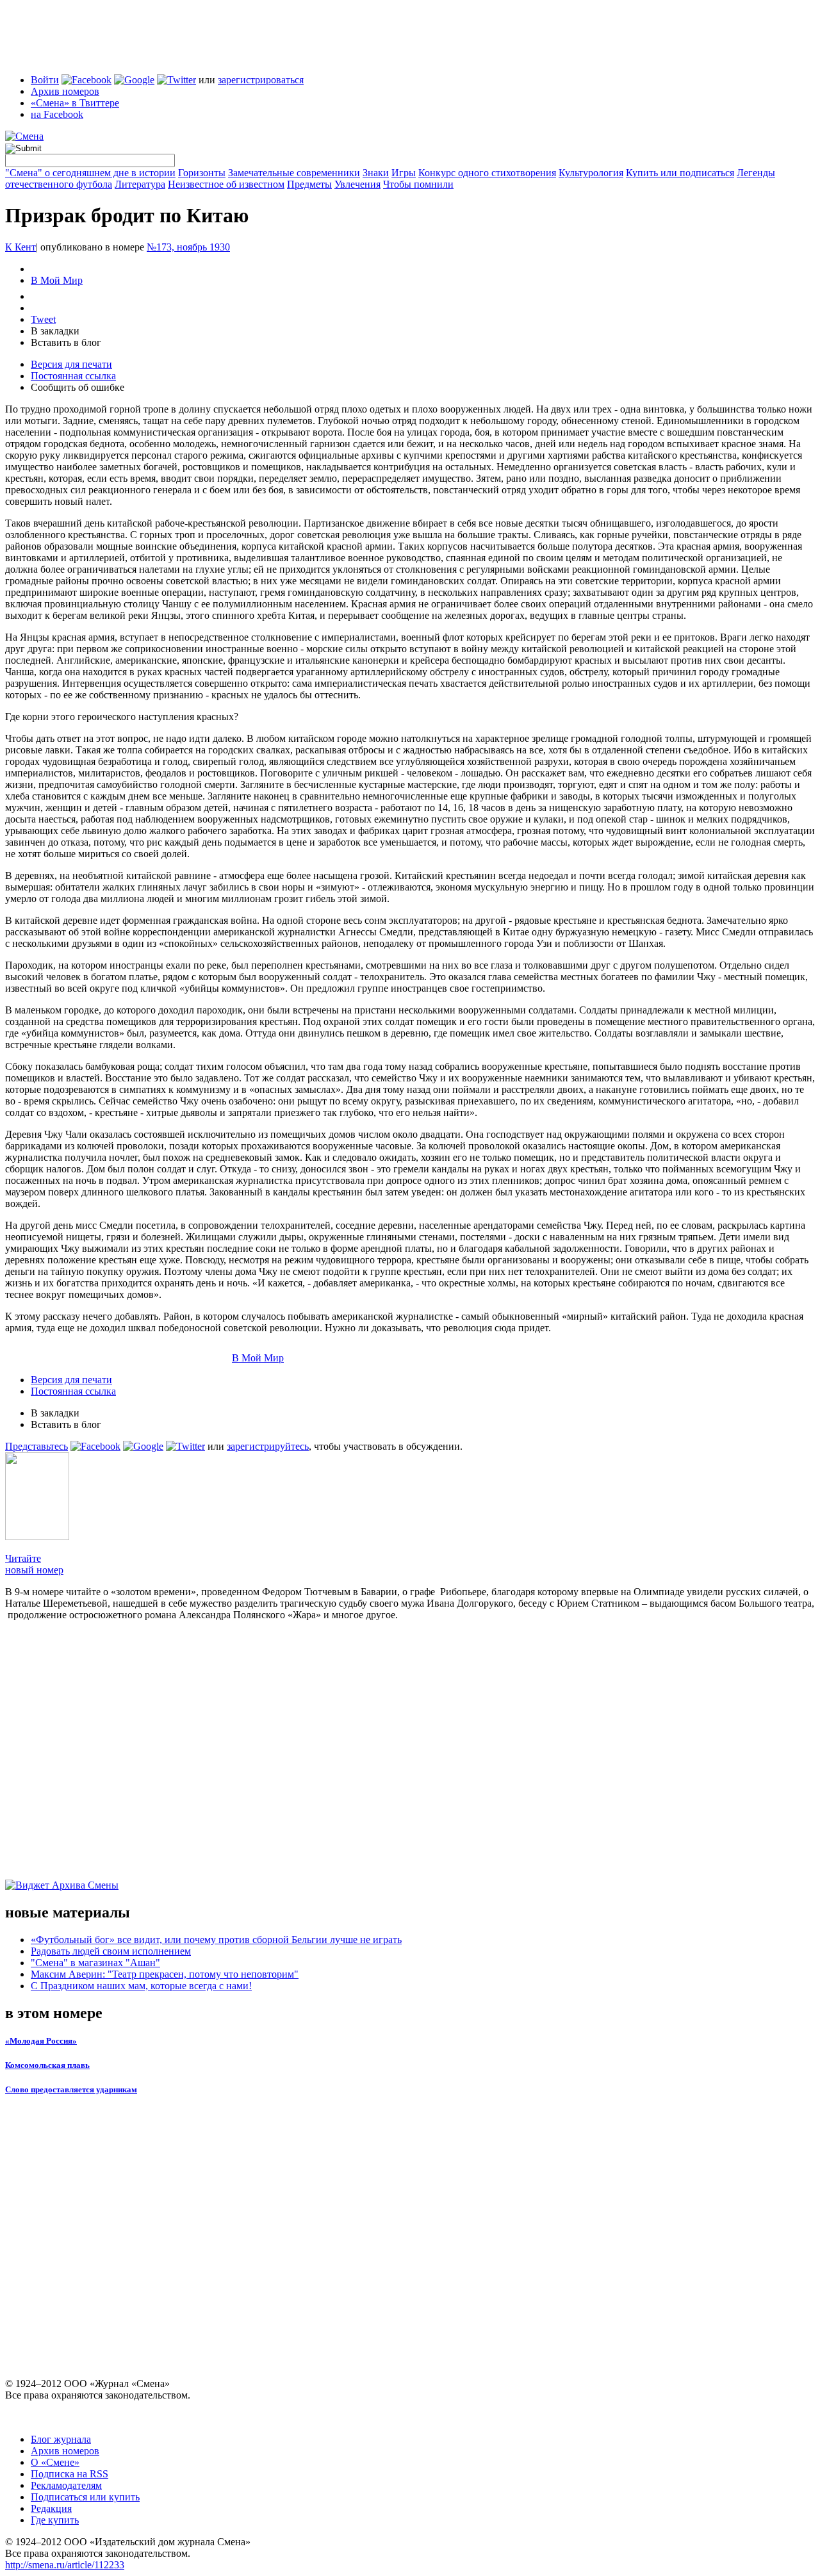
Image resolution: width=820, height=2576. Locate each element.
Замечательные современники (294, 173)
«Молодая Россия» (41, 2041)
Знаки (376, 173)
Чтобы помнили (418, 184)
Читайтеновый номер (34, 1564)
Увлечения (357, 184)
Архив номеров (65, 91)
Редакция (51, 2508)
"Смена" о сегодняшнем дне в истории (90, 173)
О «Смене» (55, 2462)
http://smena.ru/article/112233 (65, 2565)
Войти (45, 80)
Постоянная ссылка (73, 376)
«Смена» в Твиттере (75, 103)
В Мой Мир (57, 280)
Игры (404, 173)
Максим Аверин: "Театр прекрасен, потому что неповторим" (165, 1974)
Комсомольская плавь (47, 2065)
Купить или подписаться (680, 173)
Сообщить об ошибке (78, 387)
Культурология (591, 173)
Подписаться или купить (85, 2497)
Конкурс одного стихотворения (487, 173)
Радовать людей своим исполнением (111, 1951)
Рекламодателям (66, 2485)
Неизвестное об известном (226, 184)
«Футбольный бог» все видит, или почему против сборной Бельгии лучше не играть (216, 1940)
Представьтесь (37, 1446)
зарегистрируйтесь (268, 1446)
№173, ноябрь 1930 (188, 247)
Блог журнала (61, 2439)
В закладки (55, 331)
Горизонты (202, 173)
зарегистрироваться (261, 80)
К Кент (20, 247)
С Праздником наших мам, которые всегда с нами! (141, 1986)
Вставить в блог (66, 342)
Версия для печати (71, 364)
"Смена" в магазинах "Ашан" (95, 1963)
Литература (140, 184)
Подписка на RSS (70, 2474)
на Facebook (57, 114)
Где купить (55, 2520)
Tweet (43, 319)
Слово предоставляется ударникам (71, 2089)
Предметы (309, 184)
